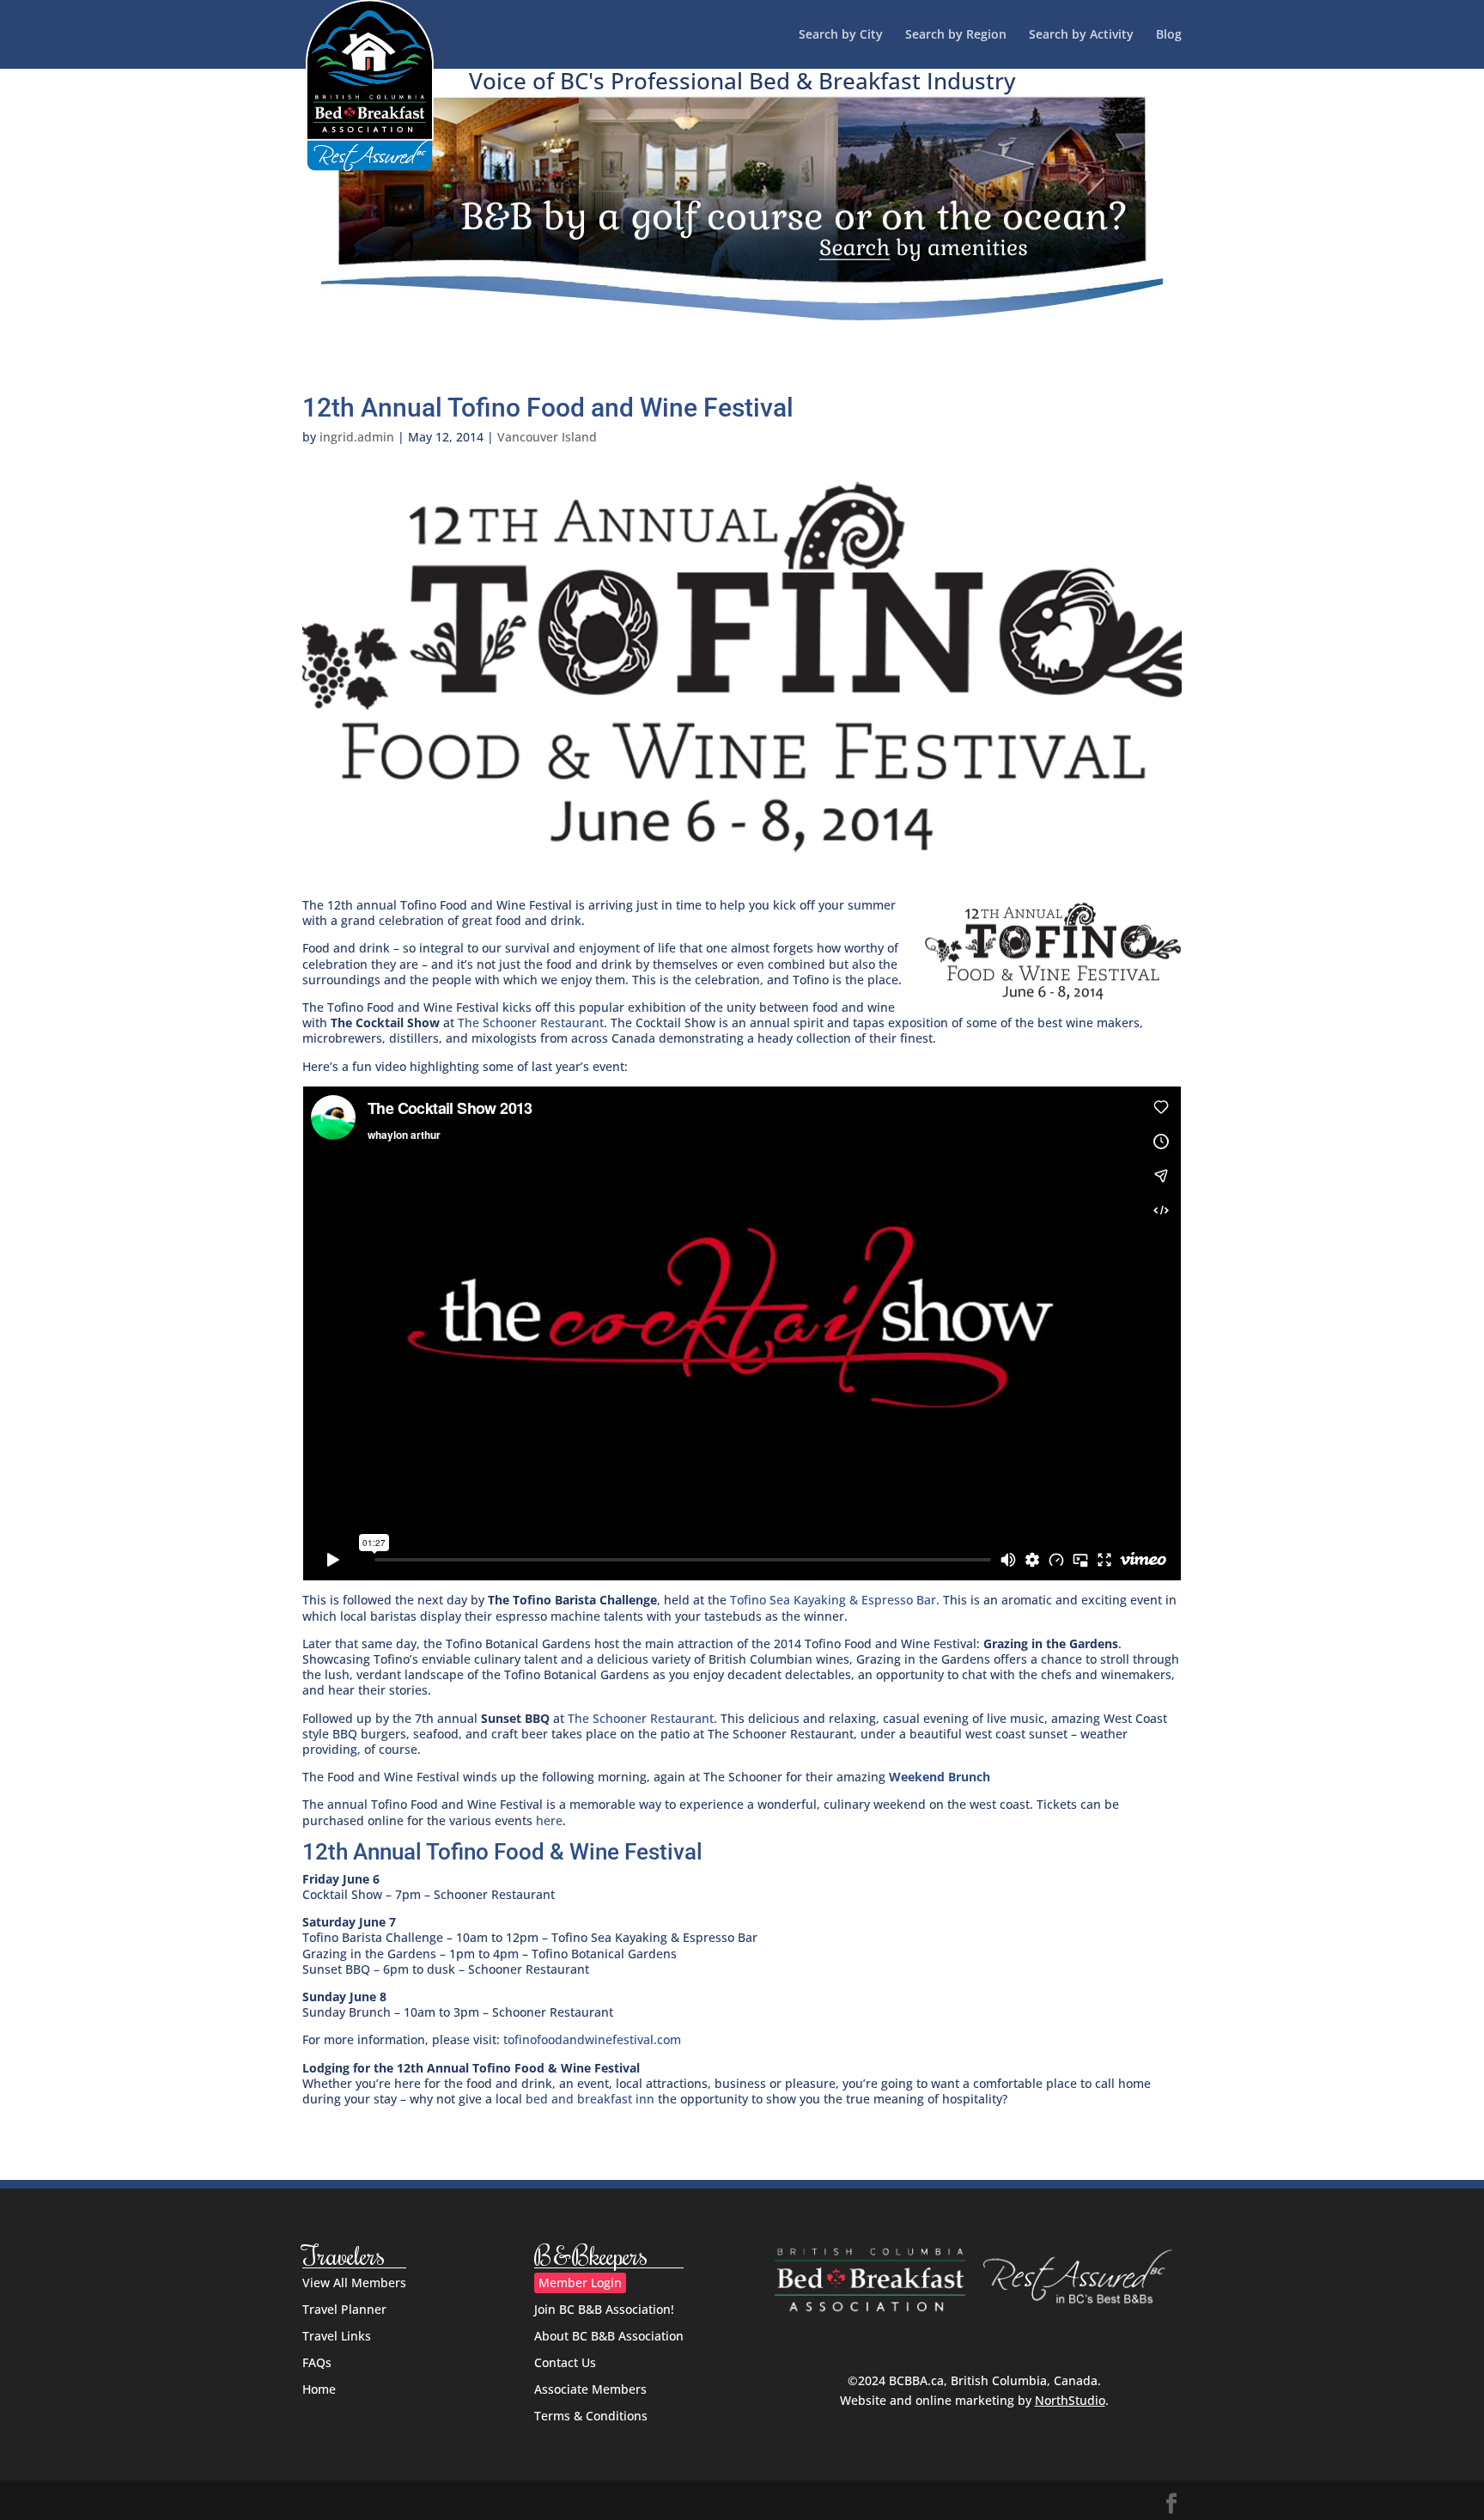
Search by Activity (1081, 35)
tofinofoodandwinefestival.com (592, 2039)
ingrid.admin (357, 437)
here (549, 1820)
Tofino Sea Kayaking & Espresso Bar (833, 1600)
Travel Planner (344, 2309)
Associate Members (590, 2389)
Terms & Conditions (591, 2416)
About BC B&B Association (609, 2336)
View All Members (354, 2283)
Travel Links (337, 2336)
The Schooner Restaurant (531, 1023)
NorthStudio (1070, 2400)
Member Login (580, 2283)
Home (319, 2389)
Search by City (841, 35)
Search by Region (956, 35)
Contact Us (565, 2362)
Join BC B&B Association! (604, 2309)
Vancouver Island (547, 437)
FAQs (317, 2362)
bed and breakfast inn (590, 2099)
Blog (1169, 35)
